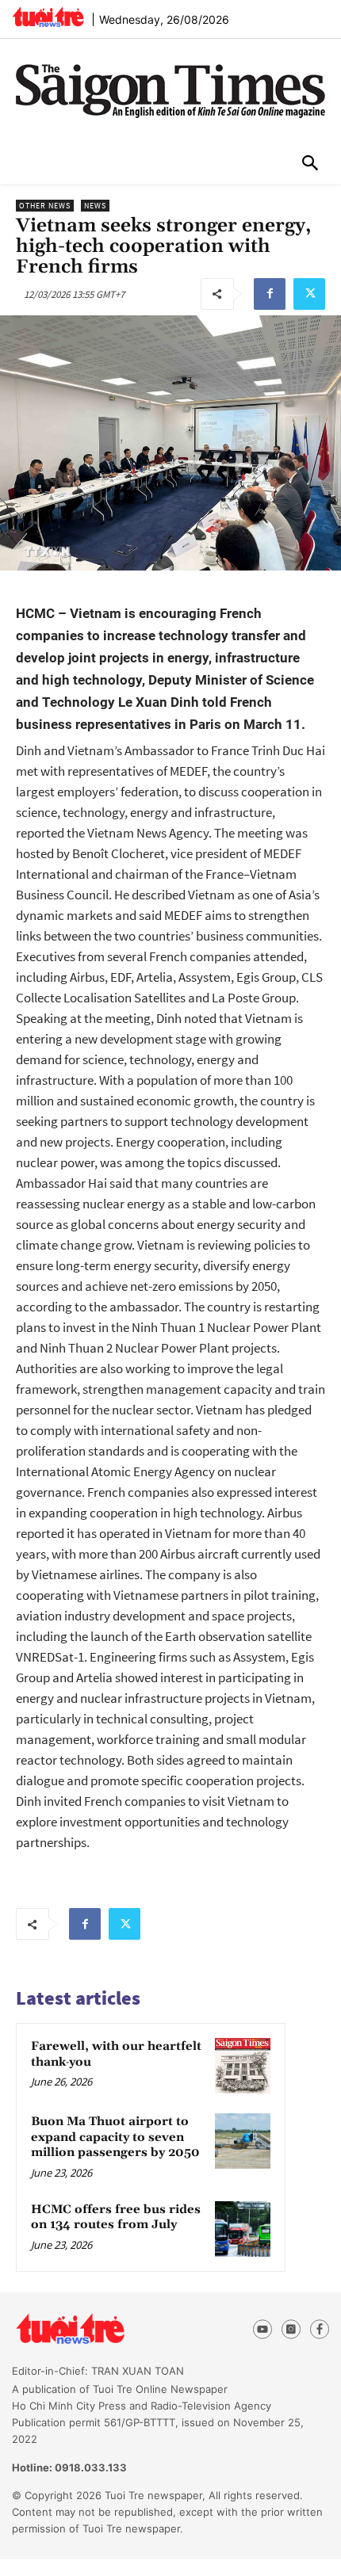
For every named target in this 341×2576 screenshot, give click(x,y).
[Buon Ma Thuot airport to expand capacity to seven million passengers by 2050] (243, 2141)
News (95, 206)
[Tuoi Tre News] (99, 2330)
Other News (45, 206)
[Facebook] (270, 294)
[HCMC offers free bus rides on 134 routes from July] (243, 2229)
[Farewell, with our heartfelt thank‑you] (243, 2066)
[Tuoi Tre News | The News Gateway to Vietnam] (48, 17)
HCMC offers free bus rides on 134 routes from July (116, 2217)
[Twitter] (309, 294)
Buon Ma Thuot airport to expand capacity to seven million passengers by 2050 (115, 2137)
